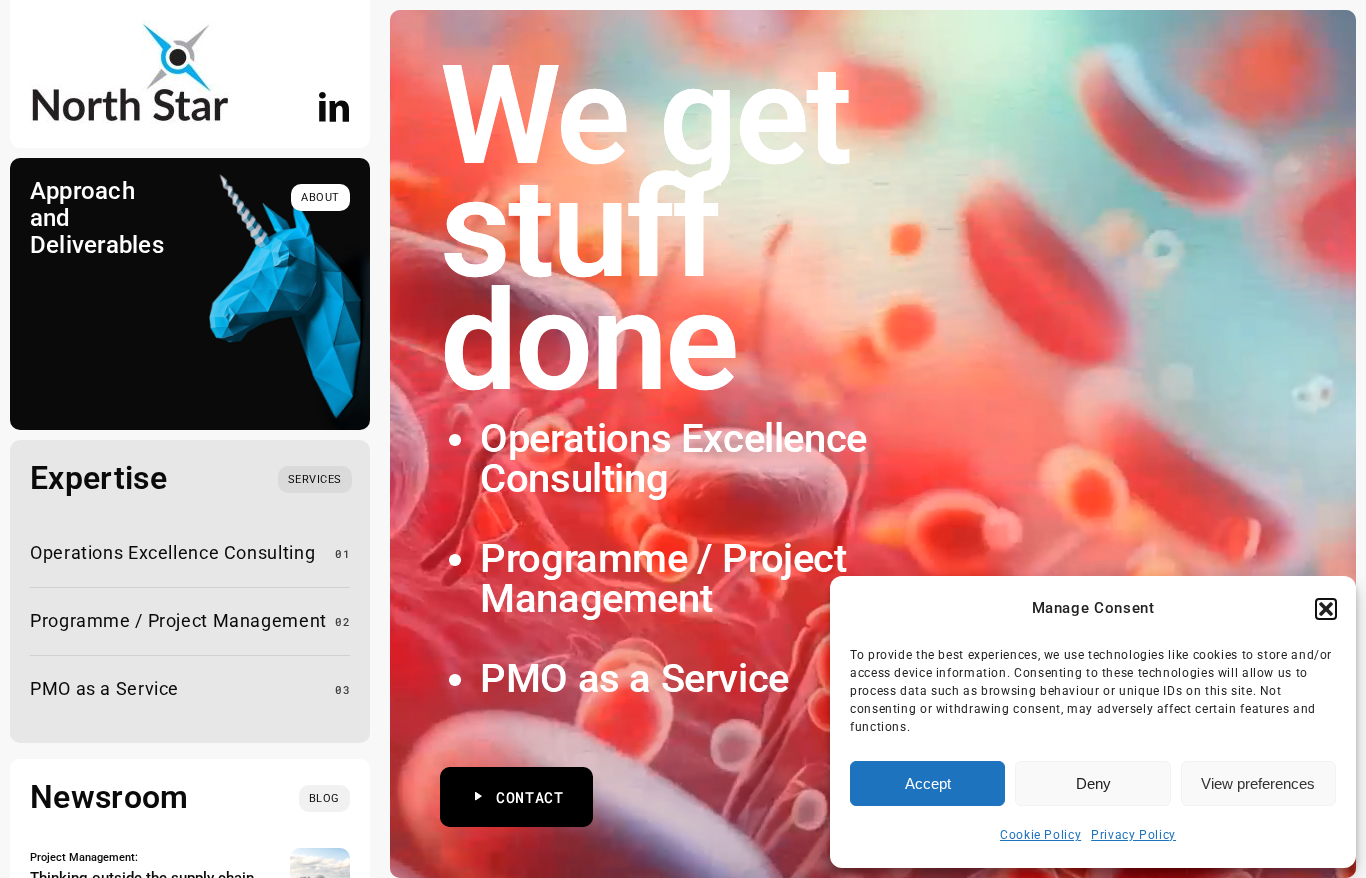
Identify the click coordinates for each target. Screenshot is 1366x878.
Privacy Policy (1133, 835)
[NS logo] (130, 28)
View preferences (1258, 783)
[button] (1326, 609)
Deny (1093, 783)
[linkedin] (334, 107)
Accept (928, 783)
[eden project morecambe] (320, 856)
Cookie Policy (1040, 835)
